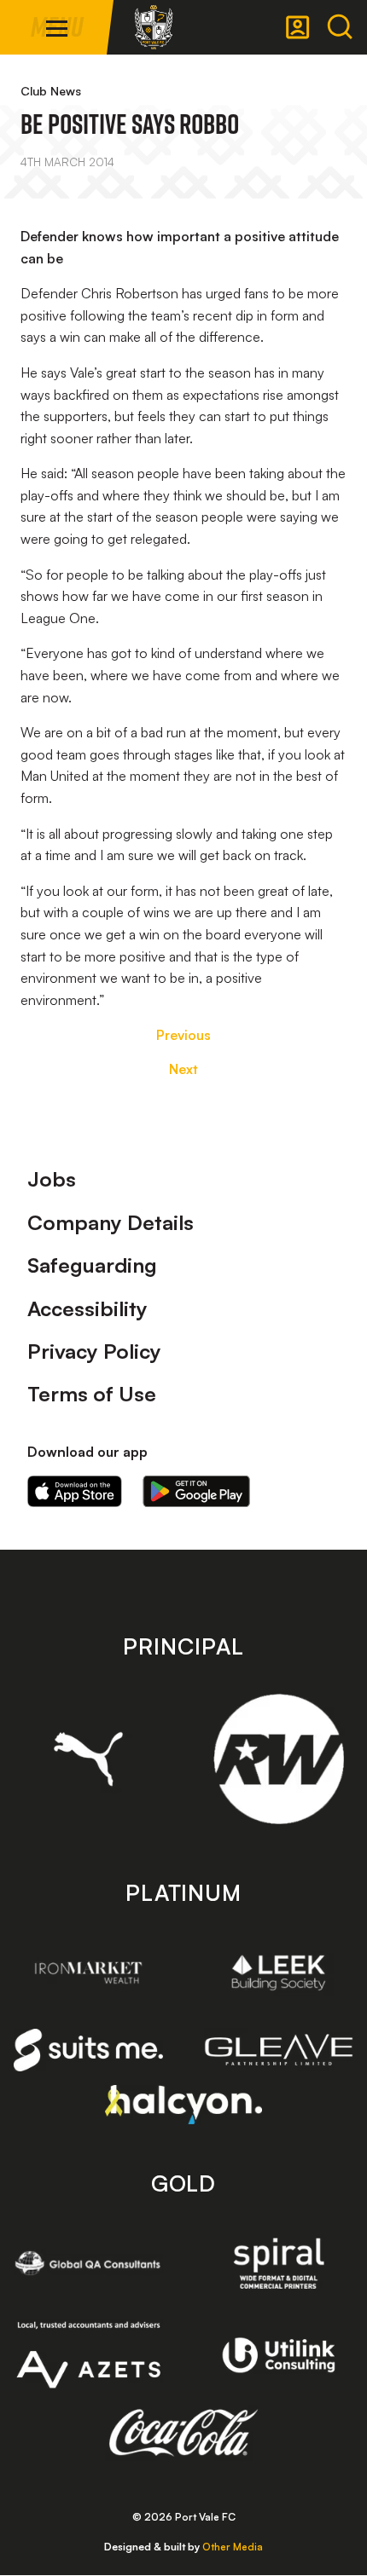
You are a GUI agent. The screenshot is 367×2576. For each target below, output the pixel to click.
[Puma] (88, 1759)
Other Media (233, 2547)
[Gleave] (279, 2050)
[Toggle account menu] (298, 27)
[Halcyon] (184, 2104)
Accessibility (87, 1308)
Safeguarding (92, 1265)
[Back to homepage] (154, 27)
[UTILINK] (279, 2355)
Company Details (111, 1222)
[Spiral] (279, 2264)
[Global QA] (88, 2264)
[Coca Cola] (184, 2433)
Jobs (52, 1179)
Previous (183, 1035)
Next (183, 1069)
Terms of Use (92, 1394)
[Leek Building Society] (279, 1973)
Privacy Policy (94, 1351)
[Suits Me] (88, 2050)
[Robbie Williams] (279, 1759)
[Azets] (88, 2355)
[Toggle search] (340, 27)
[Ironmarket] (88, 1973)
